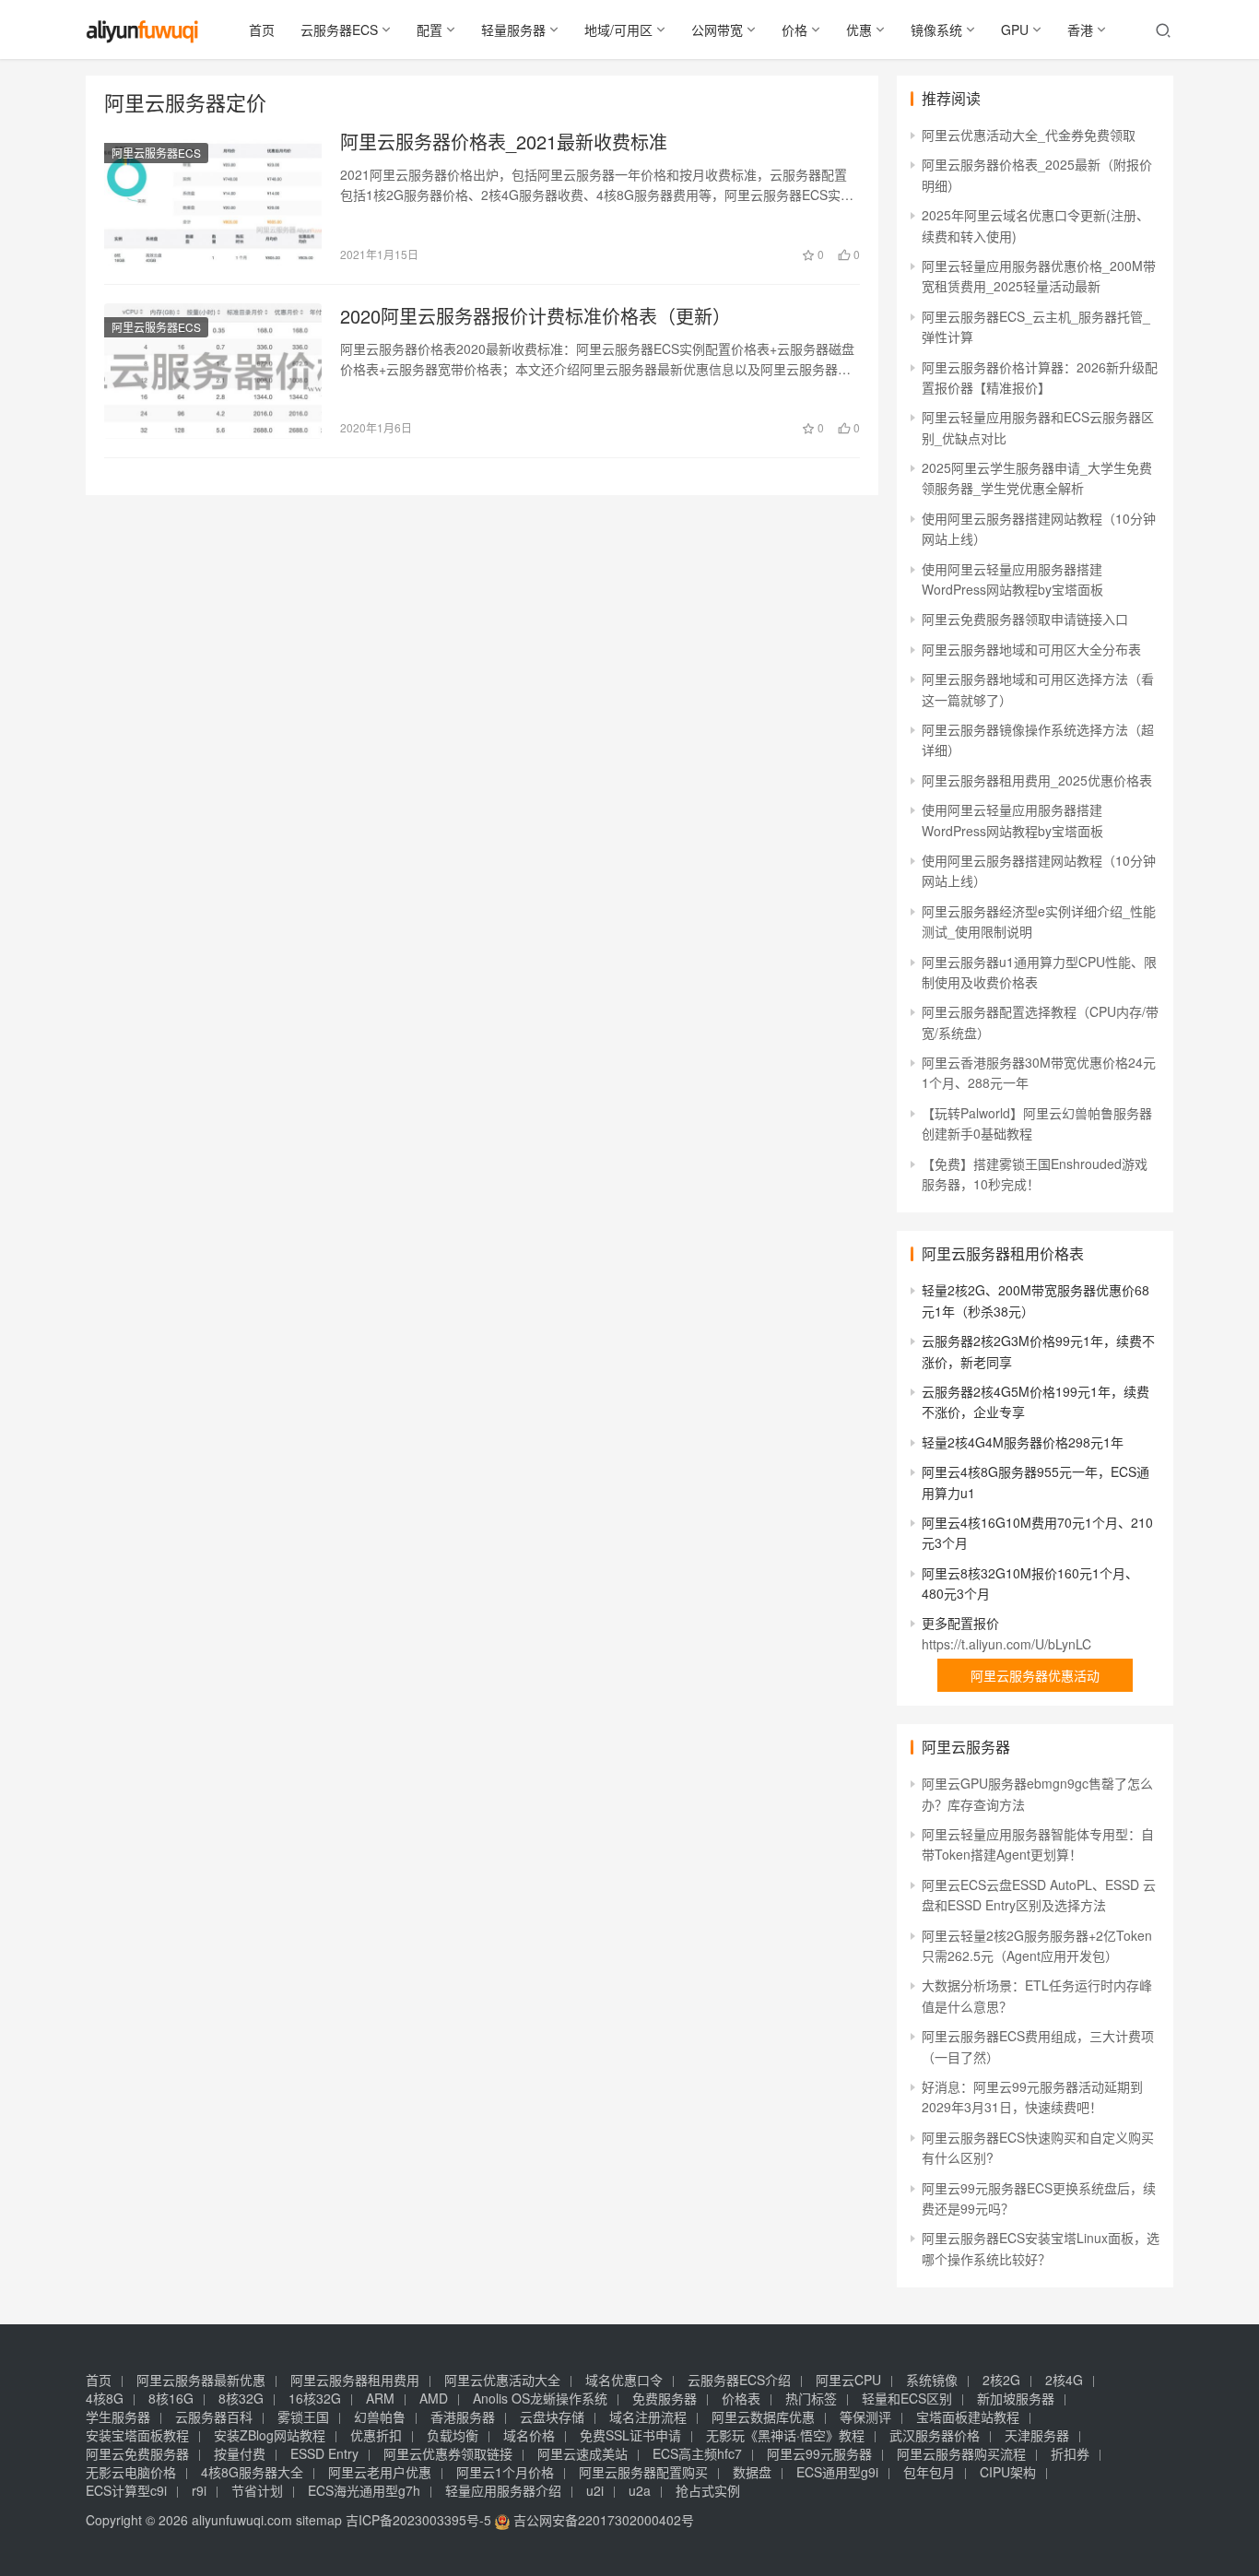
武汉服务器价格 (935, 2435)
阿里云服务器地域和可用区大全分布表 (1031, 649)
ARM (380, 2398)
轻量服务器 (513, 30)
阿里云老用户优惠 (380, 2472)
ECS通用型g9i (837, 2472)
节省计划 (257, 2490)
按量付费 (240, 2453)
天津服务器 (1037, 2435)
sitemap (319, 2520)
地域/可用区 (618, 30)
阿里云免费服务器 (137, 2453)
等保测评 (865, 2416)
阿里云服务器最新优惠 (201, 2380)
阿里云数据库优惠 (763, 2416)
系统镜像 (932, 2380)
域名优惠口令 (624, 2380)
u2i (595, 2490)
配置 (429, 30)
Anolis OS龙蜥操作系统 (540, 2398)
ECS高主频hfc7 (697, 2453)
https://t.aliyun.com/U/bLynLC (1006, 1644)
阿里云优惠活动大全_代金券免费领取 (1029, 135)
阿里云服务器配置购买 (643, 2472)
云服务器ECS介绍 (739, 2380)
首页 (262, 30)
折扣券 (1070, 2453)
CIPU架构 (1008, 2472)
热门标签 (811, 2398)
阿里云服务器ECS (156, 153)
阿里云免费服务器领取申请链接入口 (1025, 619)
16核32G (315, 2398)
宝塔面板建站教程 (968, 2416)
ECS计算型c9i (126, 2490)
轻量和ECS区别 (907, 2398)
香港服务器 (463, 2416)
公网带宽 (717, 30)
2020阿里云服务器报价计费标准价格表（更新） (535, 316)
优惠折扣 (376, 2435)
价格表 (741, 2398)
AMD (434, 2398)
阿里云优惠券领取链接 (448, 2453)
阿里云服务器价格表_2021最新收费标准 (504, 142)
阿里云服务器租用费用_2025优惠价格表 (1037, 780)
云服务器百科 (214, 2416)
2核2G (1001, 2380)
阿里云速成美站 (582, 2453)
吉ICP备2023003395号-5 (418, 2520)
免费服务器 (665, 2398)
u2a (640, 2490)
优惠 (859, 30)
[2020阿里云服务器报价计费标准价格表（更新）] (213, 372)
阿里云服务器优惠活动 (1035, 1675)
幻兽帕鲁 (380, 2416)
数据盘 (752, 2472)
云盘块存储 (552, 2416)
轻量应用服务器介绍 (503, 2490)
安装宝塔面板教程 (137, 2435)
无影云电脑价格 (131, 2472)
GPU (1015, 30)
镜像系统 (936, 30)
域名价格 (529, 2435)
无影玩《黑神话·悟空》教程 (785, 2435)
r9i (199, 2490)
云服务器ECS (339, 30)
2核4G (1064, 2380)
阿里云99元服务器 (819, 2453)
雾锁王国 (303, 2416)
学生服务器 (118, 2416)
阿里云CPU (848, 2380)
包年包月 (929, 2472)
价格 (794, 30)
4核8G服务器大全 (252, 2472)
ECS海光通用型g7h (364, 2490)
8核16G (171, 2398)
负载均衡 (453, 2435)
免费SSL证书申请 (630, 2435)
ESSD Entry (324, 2453)
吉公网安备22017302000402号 (602, 2520)
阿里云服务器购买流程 (961, 2453)
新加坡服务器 (1016, 2398)
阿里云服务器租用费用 (355, 2380)
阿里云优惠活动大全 (502, 2380)
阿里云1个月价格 (505, 2472)
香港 (1080, 30)
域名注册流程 (648, 2416)
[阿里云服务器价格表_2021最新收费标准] (213, 197)
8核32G (241, 2398)
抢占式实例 (708, 2490)
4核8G (105, 2398)
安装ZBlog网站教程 (270, 2435)
